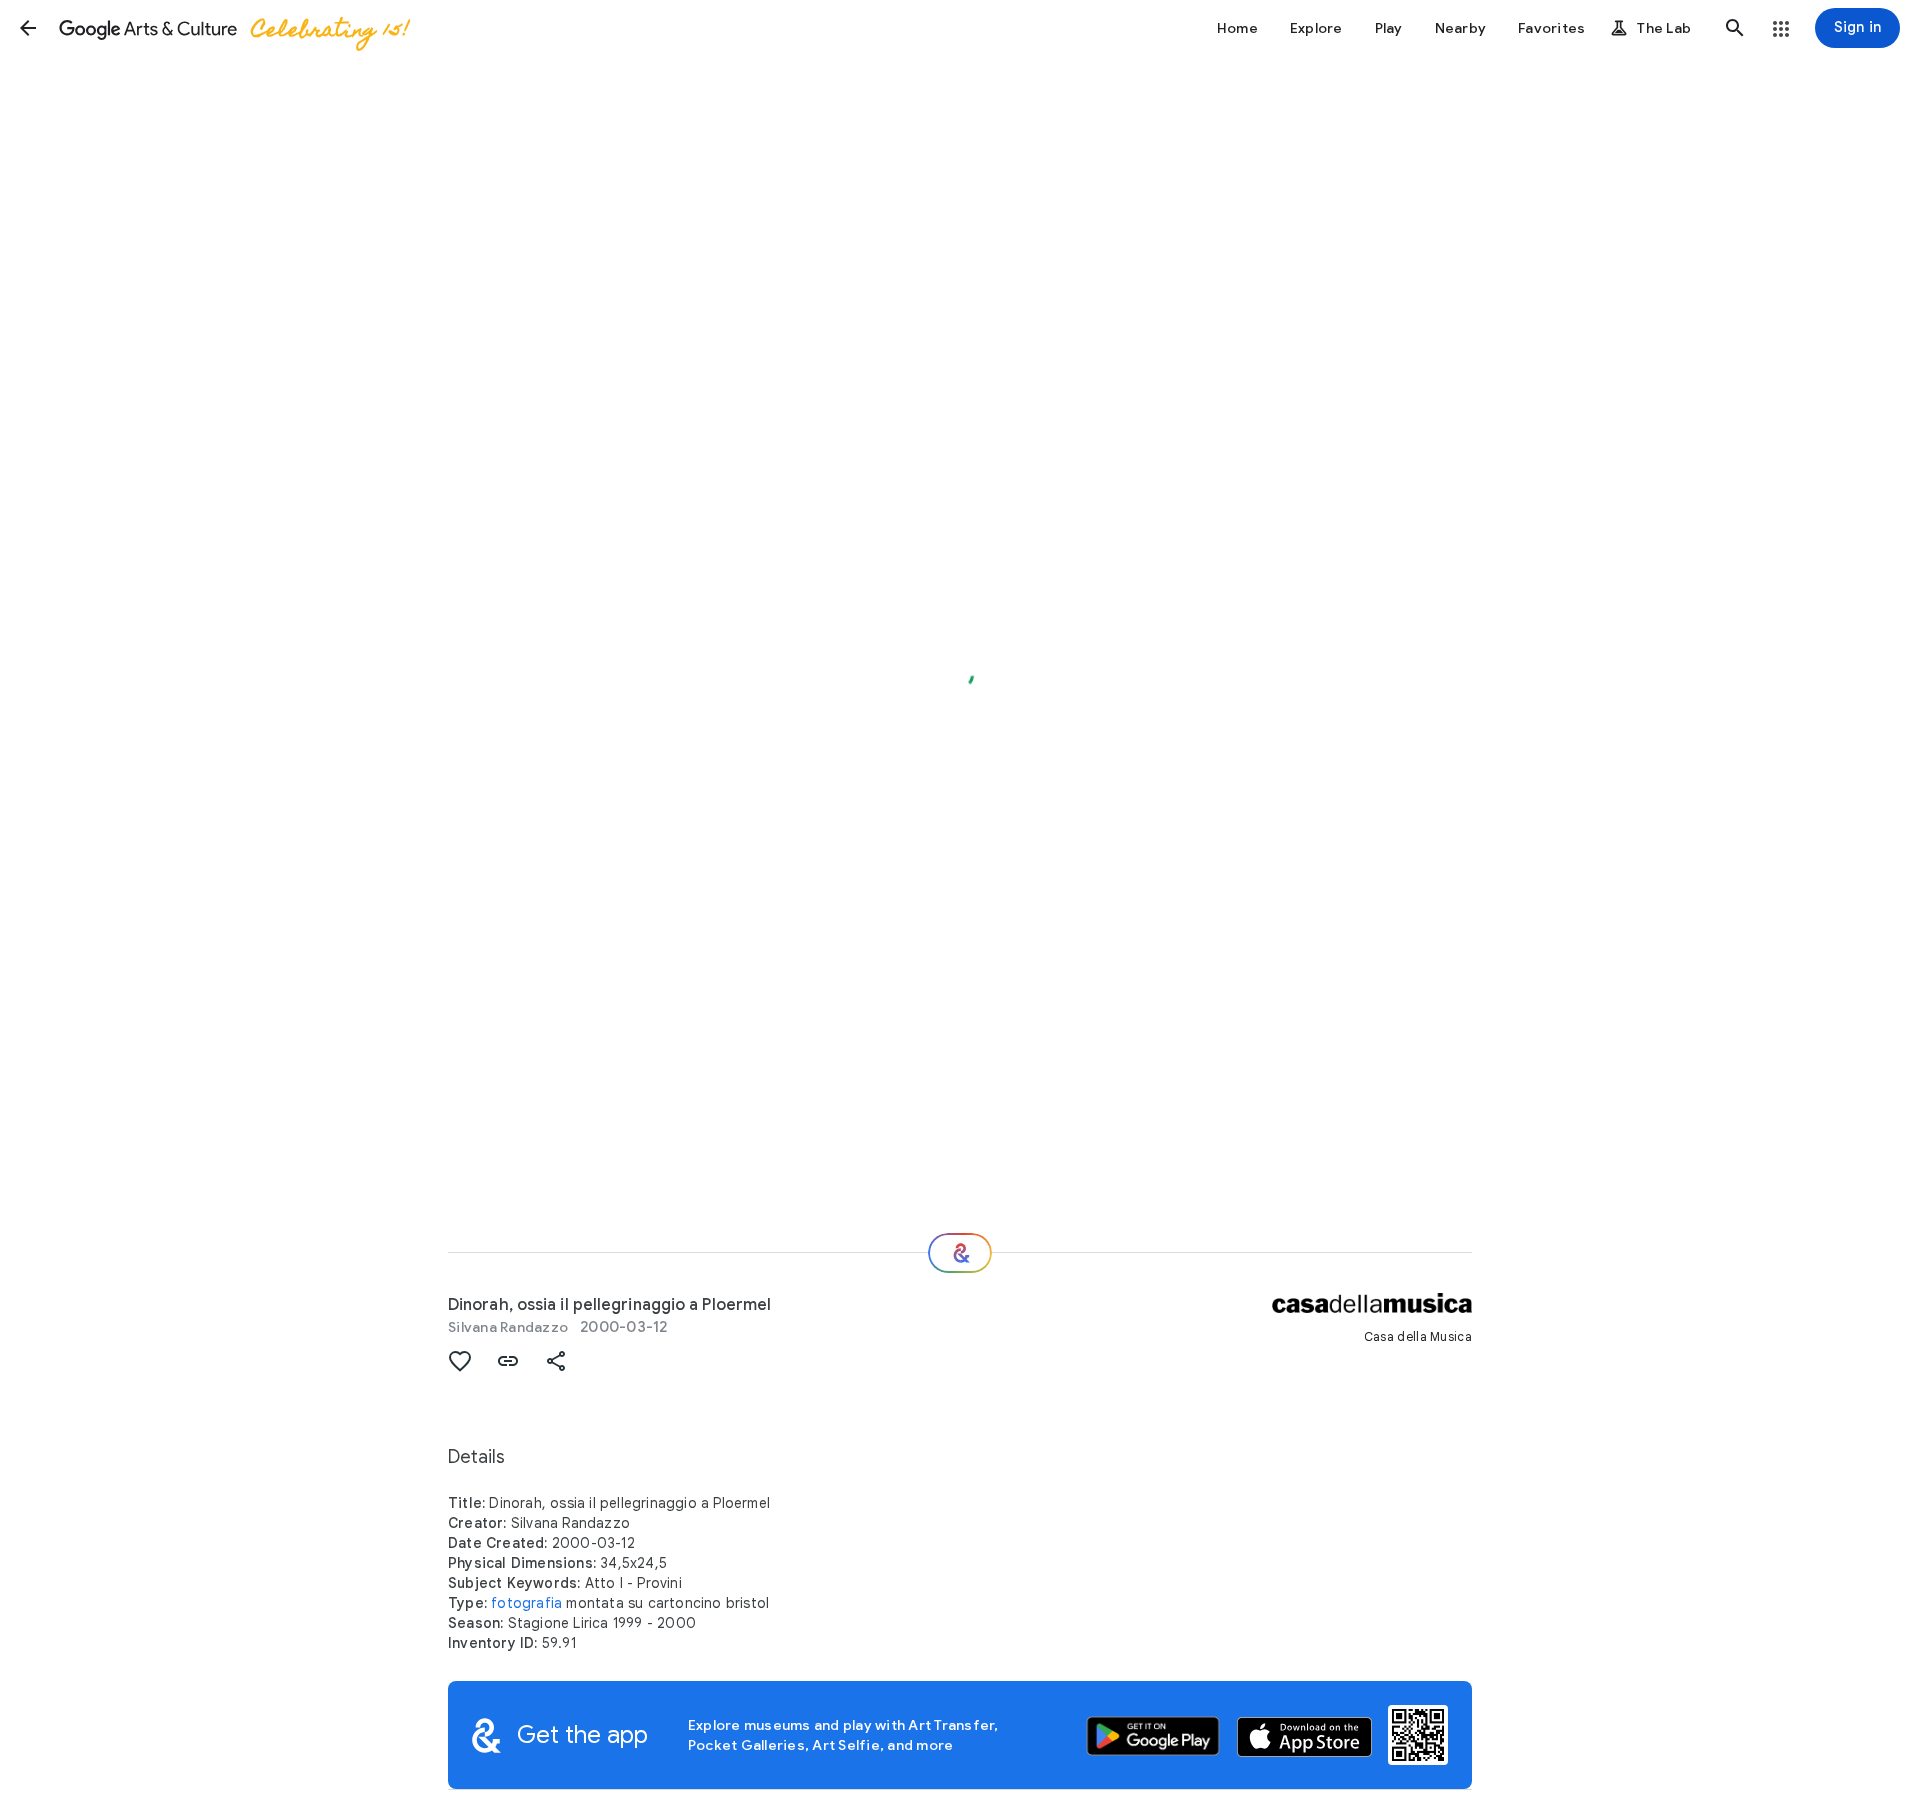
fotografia (526, 1603)
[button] (28, 28)
